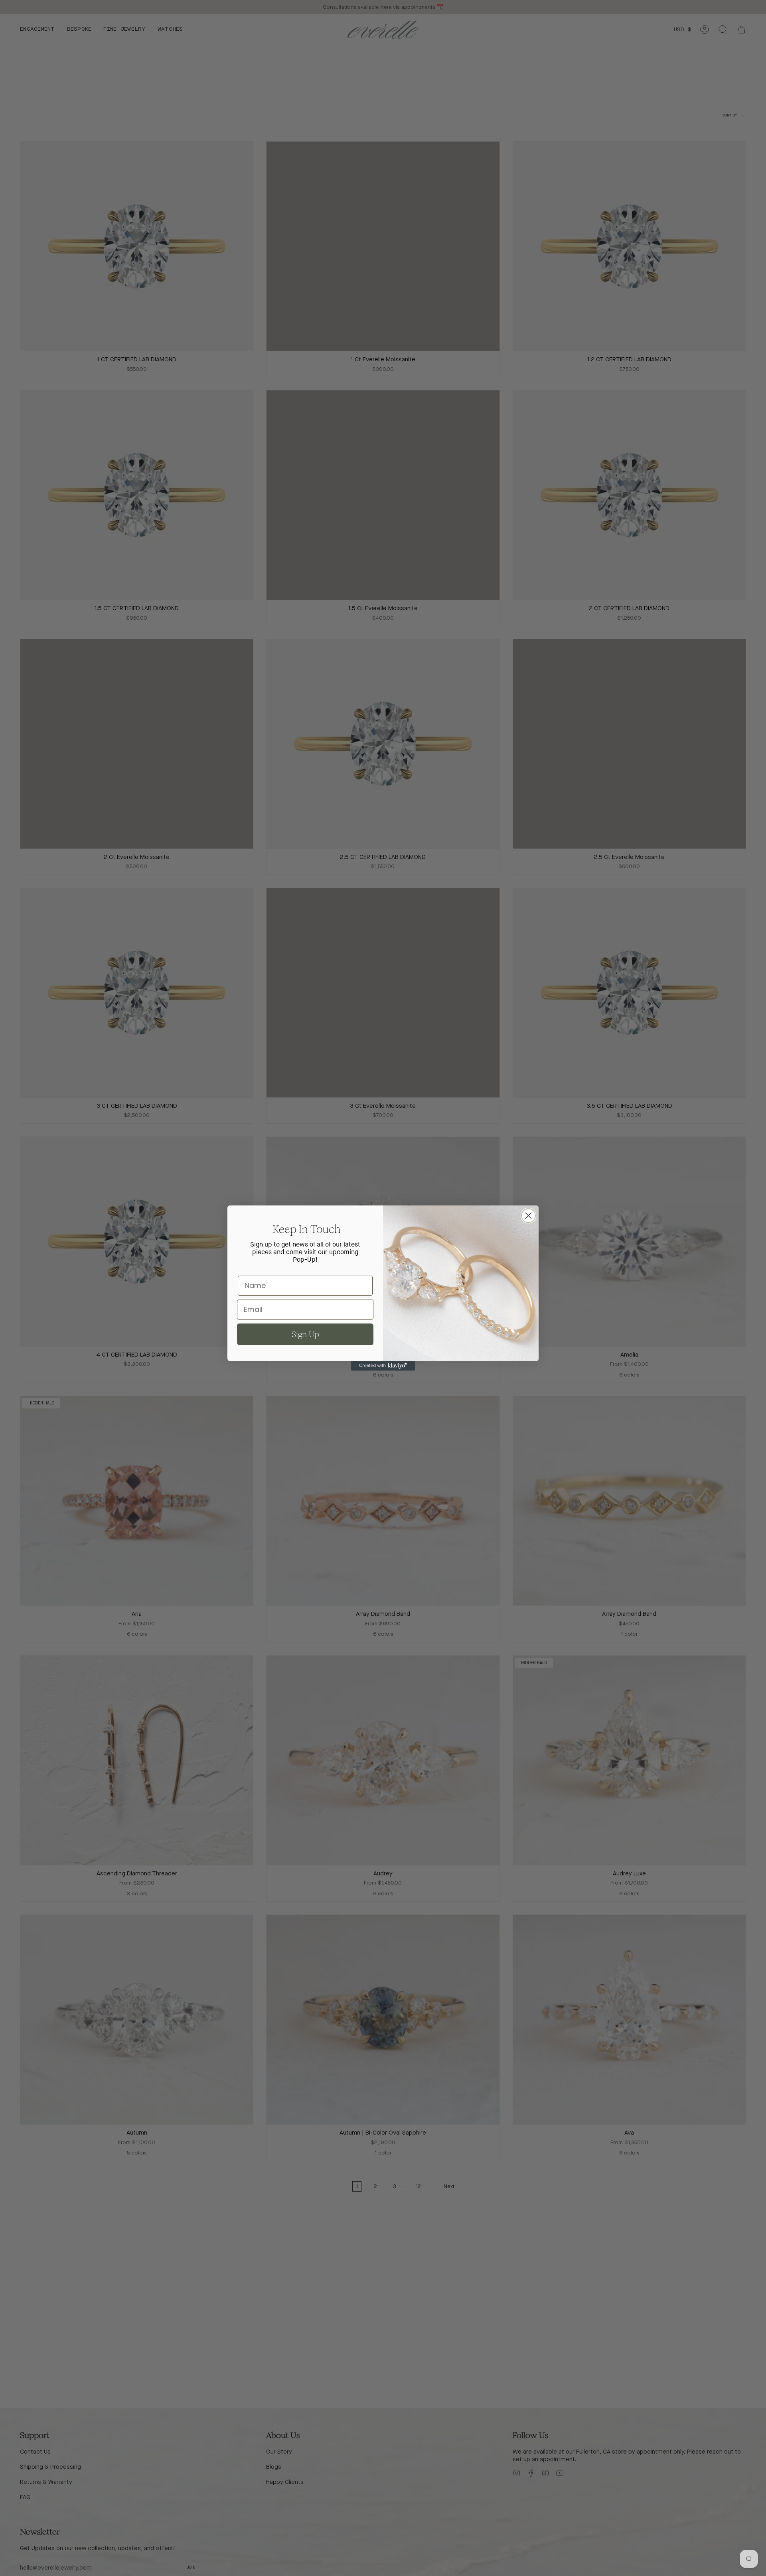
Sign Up (305, 1334)
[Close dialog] (528, 1216)
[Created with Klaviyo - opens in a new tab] (383, 1366)
